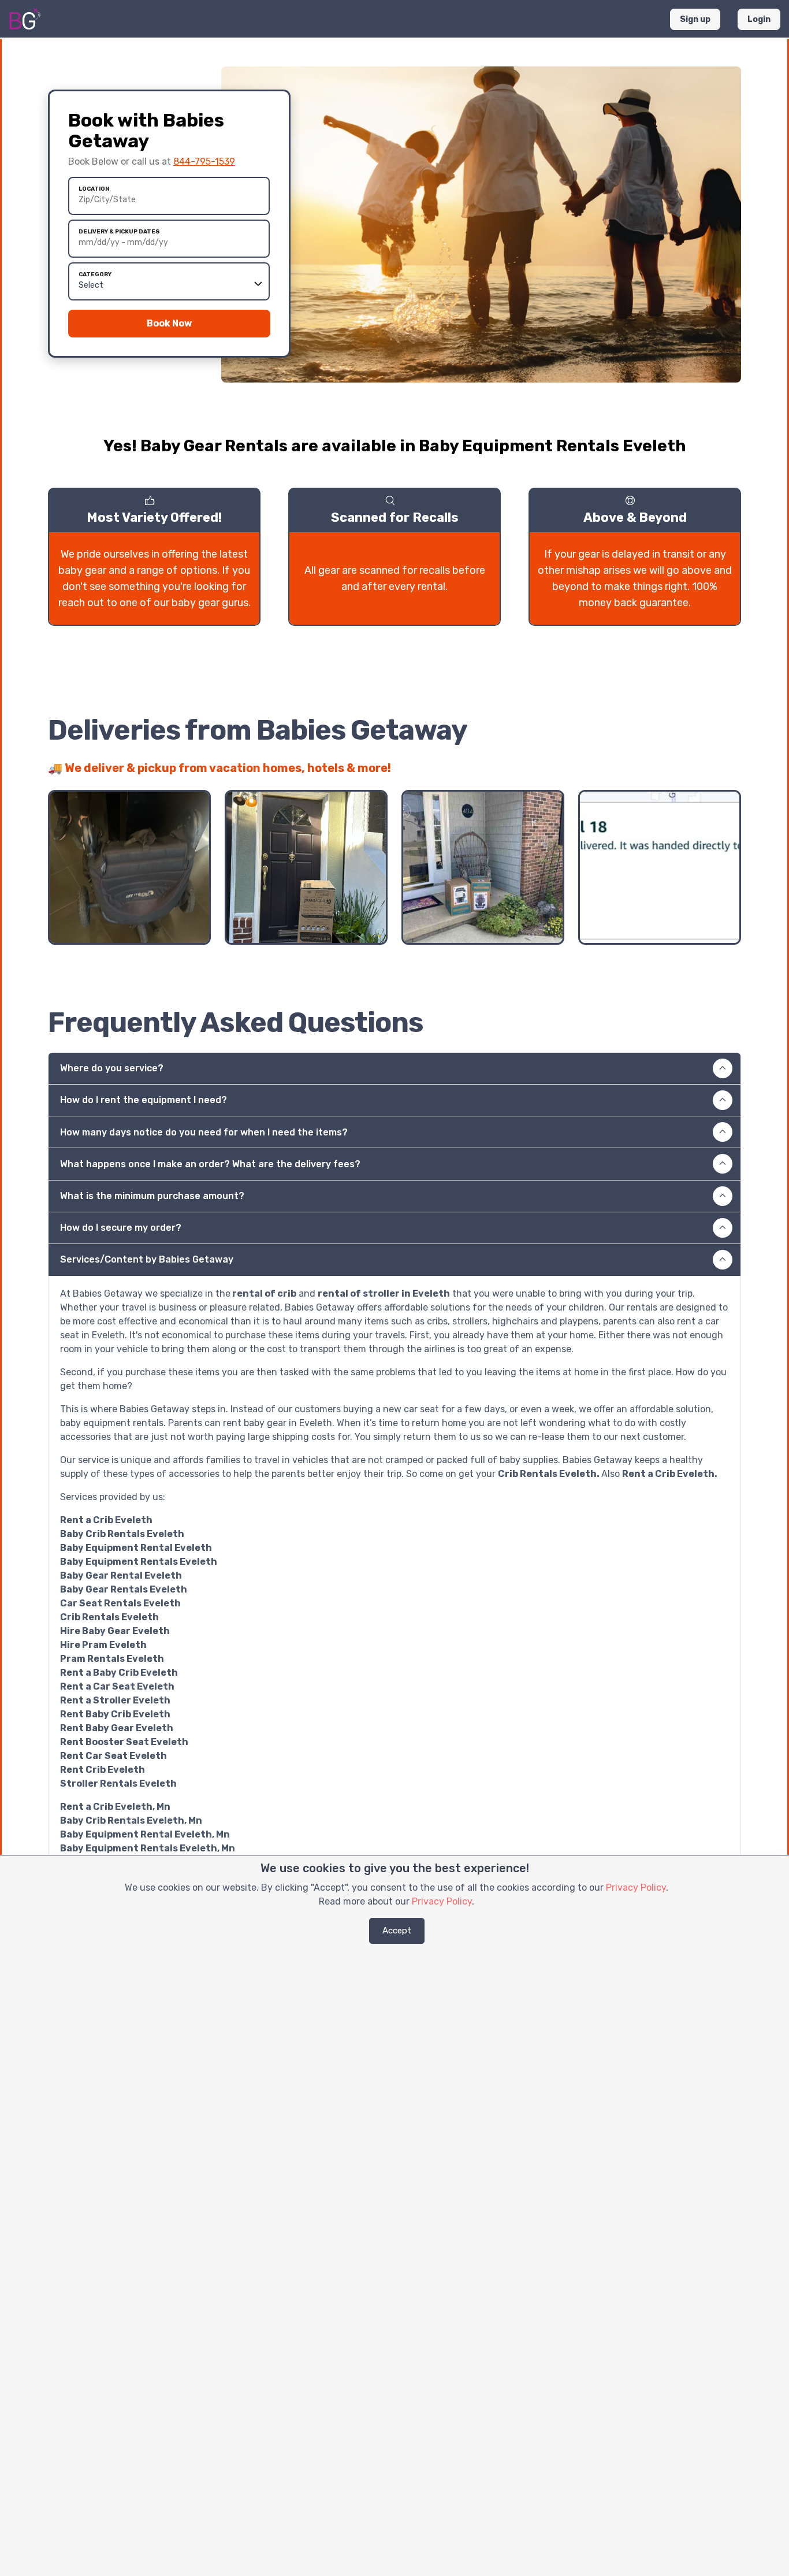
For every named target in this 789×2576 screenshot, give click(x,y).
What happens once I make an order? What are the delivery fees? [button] (210, 1164)
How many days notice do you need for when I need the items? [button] (204, 1132)
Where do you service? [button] (112, 1068)
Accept (397, 1931)
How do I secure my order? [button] (121, 1228)
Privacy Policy (636, 1888)
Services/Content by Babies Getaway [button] (147, 1259)
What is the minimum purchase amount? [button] (152, 1196)
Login (759, 19)
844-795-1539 (204, 162)
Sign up (695, 19)
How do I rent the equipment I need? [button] (144, 1100)
